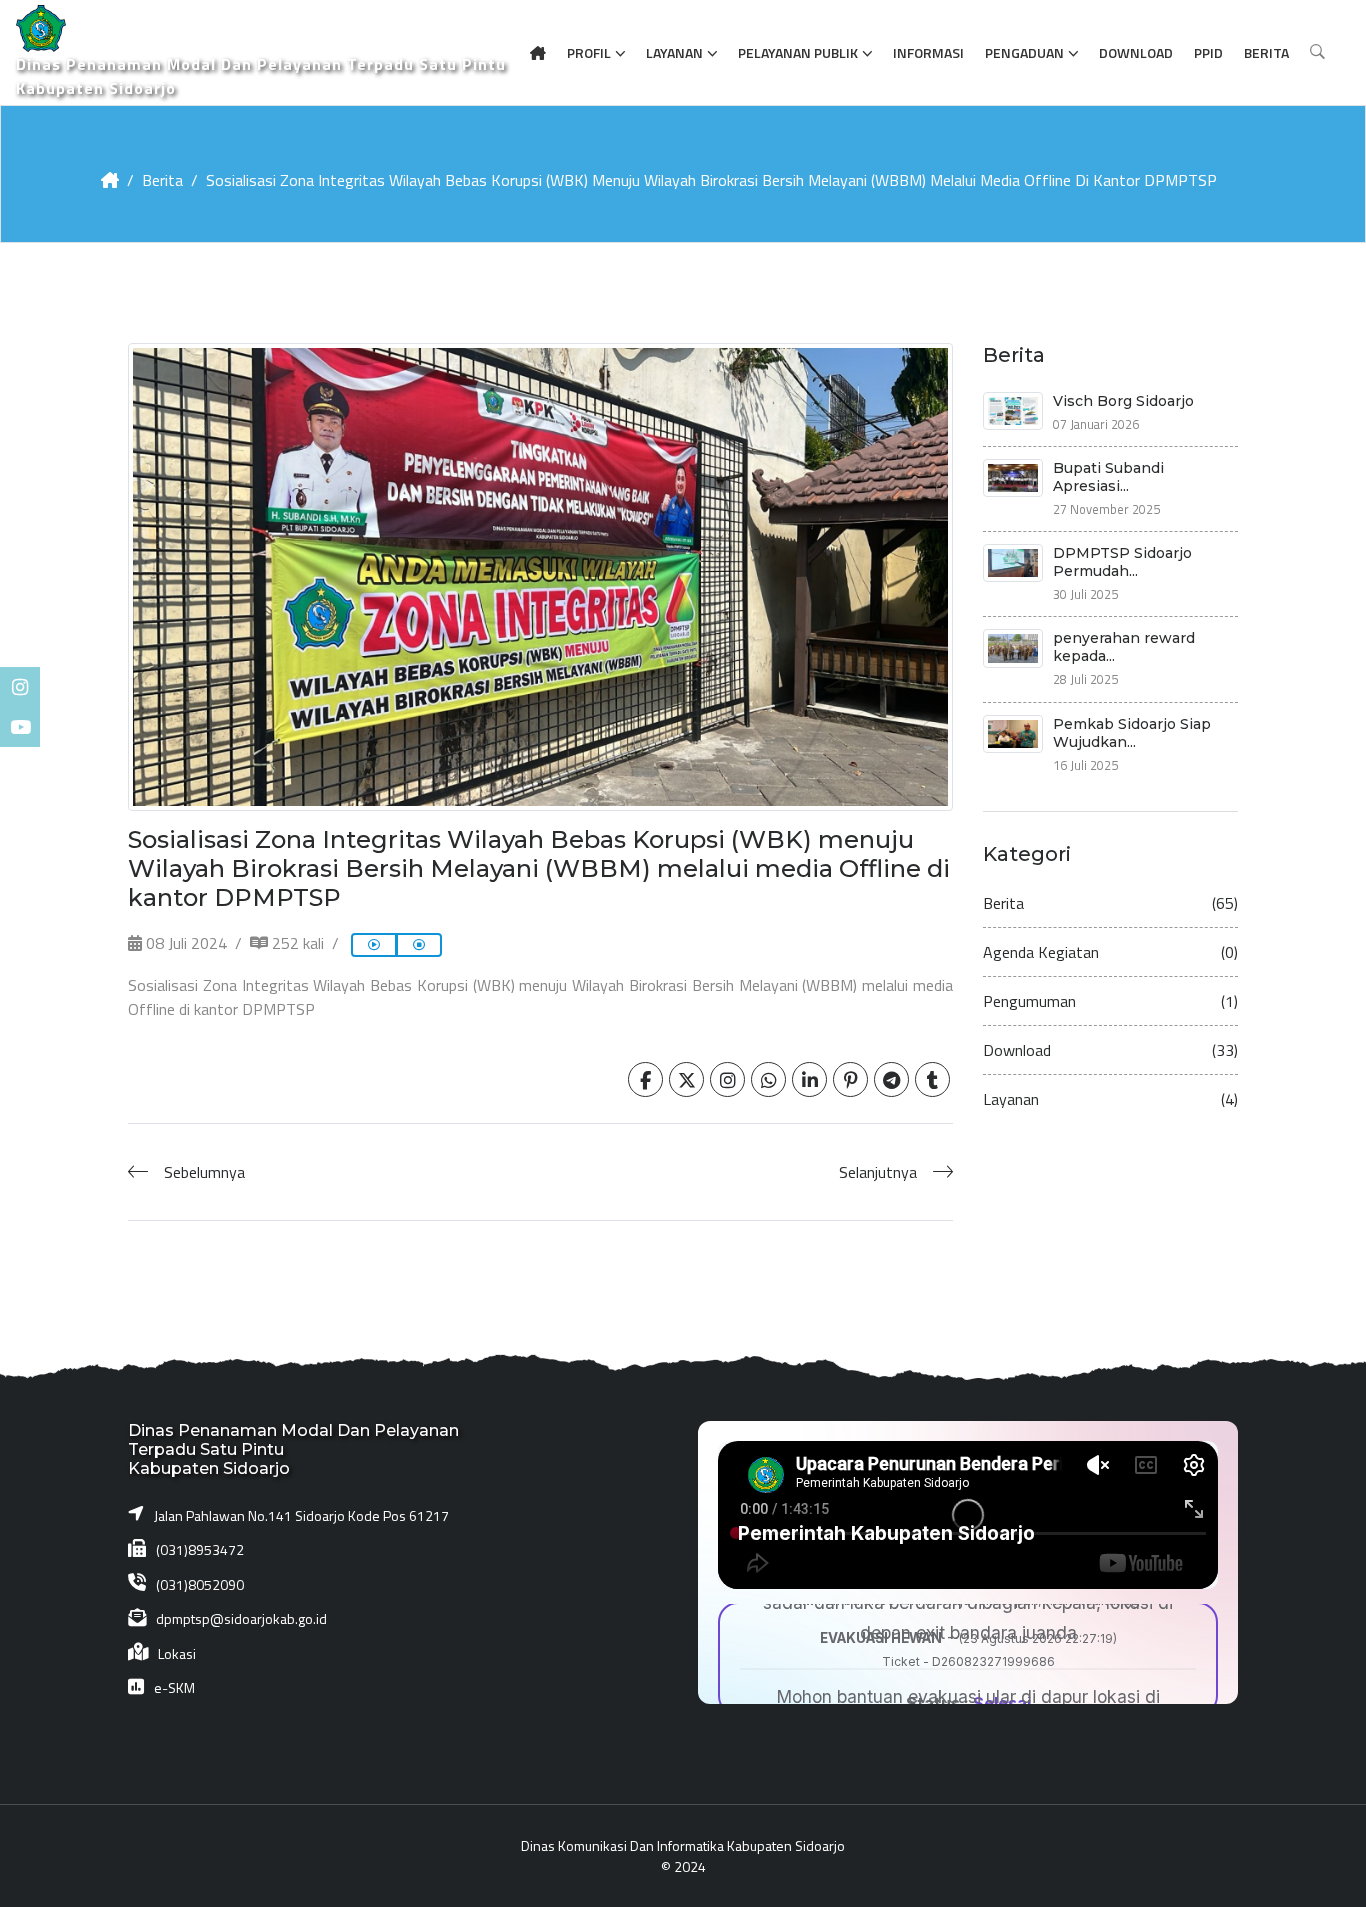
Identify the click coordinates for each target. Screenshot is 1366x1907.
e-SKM (174, 1687)
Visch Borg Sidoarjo (1123, 401)
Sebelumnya (204, 1172)
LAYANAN (674, 52)
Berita (162, 180)
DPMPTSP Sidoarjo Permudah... (1122, 562)
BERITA (1266, 52)
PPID (1208, 52)
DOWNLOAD (1136, 52)
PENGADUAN (1024, 52)
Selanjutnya (878, 1172)
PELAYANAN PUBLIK (798, 52)
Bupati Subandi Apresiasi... (1108, 477)
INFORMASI (928, 52)
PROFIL (589, 52)
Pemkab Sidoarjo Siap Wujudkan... (1132, 733)
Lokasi (177, 1653)
